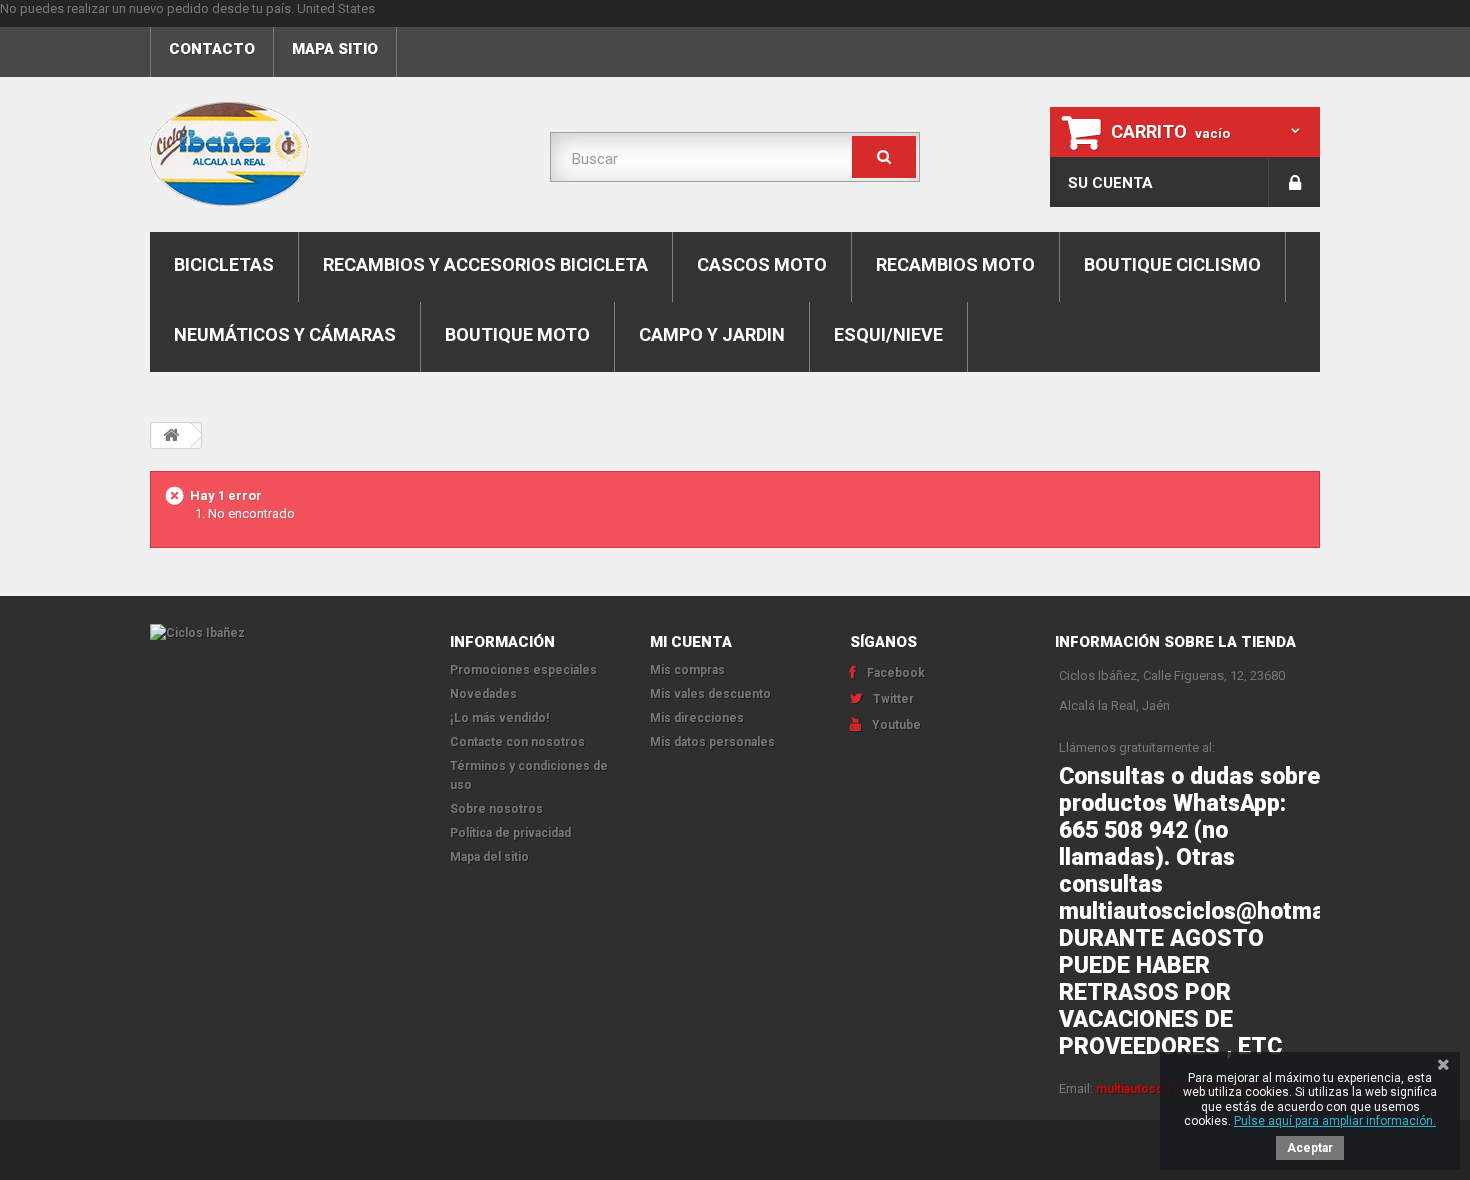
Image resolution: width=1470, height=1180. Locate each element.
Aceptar (1310, 1148)
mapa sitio (335, 49)
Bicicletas (224, 264)
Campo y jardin (712, 334)
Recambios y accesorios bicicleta (485, 264)
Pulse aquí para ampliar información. (1335, 1121)
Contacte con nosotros (517, 742)
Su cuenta (1110, 183)
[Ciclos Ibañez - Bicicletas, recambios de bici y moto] (335, 154)
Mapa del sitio (489, 857)
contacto (212, 49)
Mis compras (687, 670)
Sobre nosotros (496, 809)
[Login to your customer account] (1294, 182)
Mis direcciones (697, 718)
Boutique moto (517, 334)
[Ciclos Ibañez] (285, 633)
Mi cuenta (691, 642)
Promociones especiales (523, 670)
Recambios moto (955, 264)
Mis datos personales (712, 742)
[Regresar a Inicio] (171, 435)
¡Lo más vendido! (499, 718)
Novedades (483, 694)
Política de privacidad (510, 833)
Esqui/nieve (888, 334)
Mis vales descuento (710, 694)
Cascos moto (762, 264)
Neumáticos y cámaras (285, 334)
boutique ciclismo (1172, 264)
